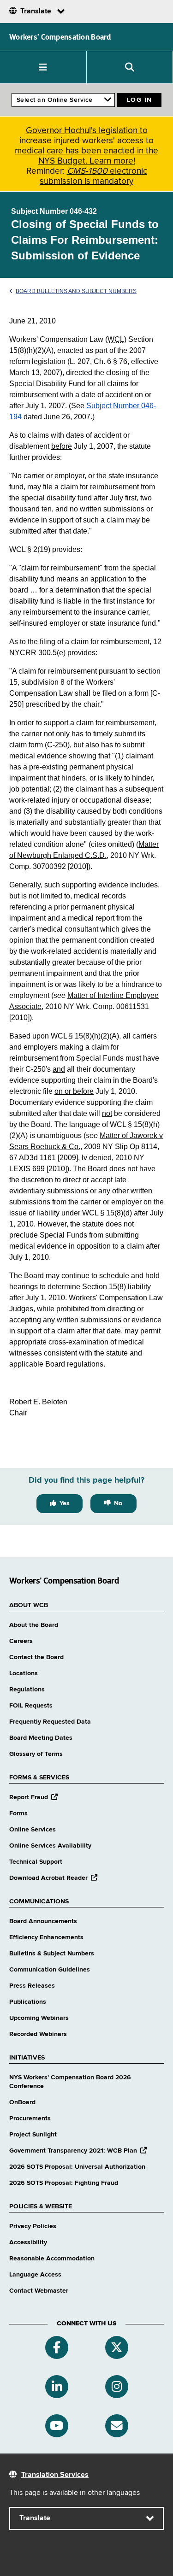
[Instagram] (117, 2387)
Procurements (30, 2118)
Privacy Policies (33, 2226)
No (118, 1503)
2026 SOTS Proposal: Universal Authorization (77, 2167)
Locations (24, 1673)
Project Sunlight (33, 2135)
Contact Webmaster (39, 2291)
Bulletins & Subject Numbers (52, 1954)
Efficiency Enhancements (46, 1937)
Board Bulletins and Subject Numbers (76, 291)
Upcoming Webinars (39, 2018)
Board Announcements (43, 1921)
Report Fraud (33, 1797)
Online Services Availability (50, 1846)
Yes (65, 1503)
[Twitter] (117, 2347)
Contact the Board (36, 1657)
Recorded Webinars (38, 2034)
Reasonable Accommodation (52, 2259)
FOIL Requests (31, 1706)
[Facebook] (57, 2347)
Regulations (27, 1690)
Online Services (33, 1830)
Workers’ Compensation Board (60, 37)
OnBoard (22, 2102)
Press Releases (32, 1986)
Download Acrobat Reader (53, 1878)
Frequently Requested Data (50, 1722)
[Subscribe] (117, 2426)
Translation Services (55, 2475)
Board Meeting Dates (41, 1738)
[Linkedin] (57, 2387)
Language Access (35, 2275)
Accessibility (28, 2242)
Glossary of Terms (36, 1754)
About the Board (34, 1625)
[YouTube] (57, 2426)
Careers (21, 1641)
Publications (28, 2002)
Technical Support (36, 1862)
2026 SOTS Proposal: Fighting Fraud (64, 2183)
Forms (18, 1813)
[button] (43, 67)
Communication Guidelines (50, 1970)
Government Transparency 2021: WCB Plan (78, 2151)
